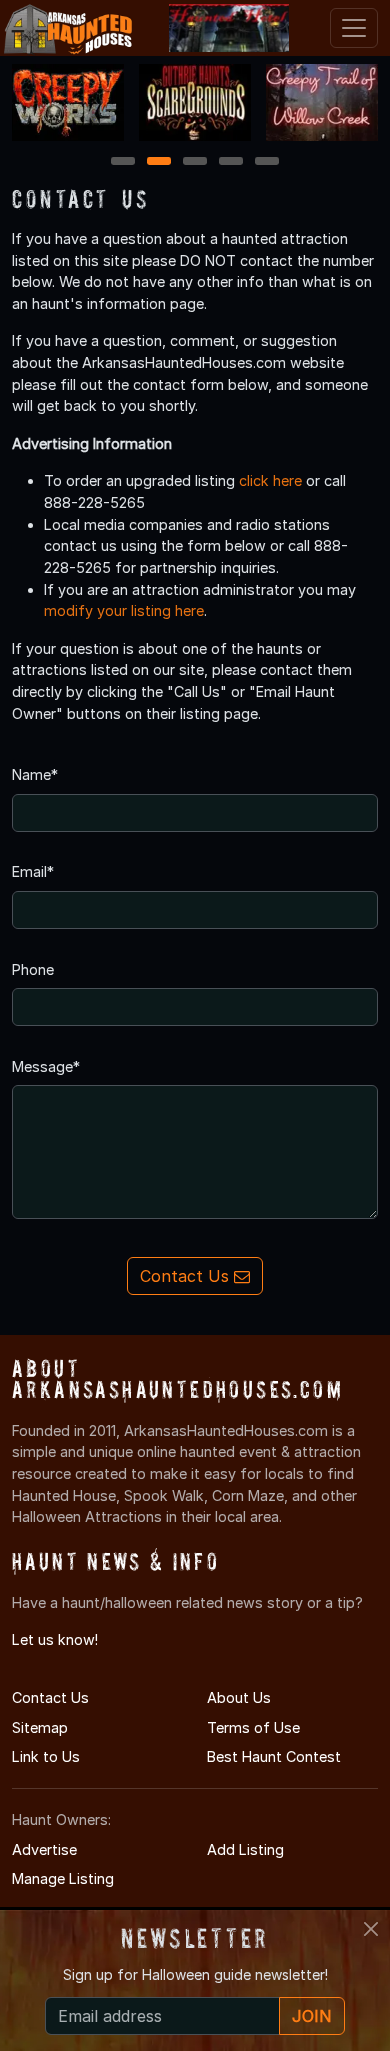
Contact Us (187, 1276)
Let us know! (55, 1639)
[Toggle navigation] (354, 28)
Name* (35, 774)
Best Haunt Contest (274, 1756)
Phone (33, 969)
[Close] (371, 1929)
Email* (33, 871)
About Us (239, 1697)
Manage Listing (63, 1878)
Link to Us (46, 1756)
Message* (46, 1066)
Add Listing (245, 1849)
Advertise (44, 1849)
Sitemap (40, 1727)
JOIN (312, 2016)
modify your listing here (124, 610)
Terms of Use (253, 1727)
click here (270, 480)
